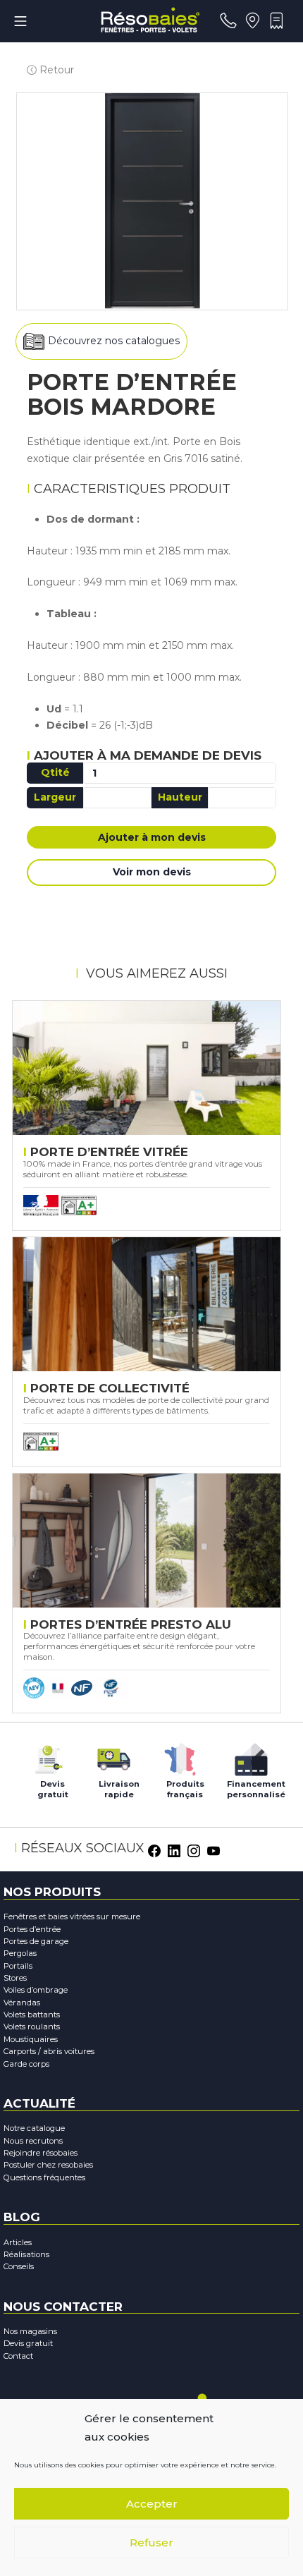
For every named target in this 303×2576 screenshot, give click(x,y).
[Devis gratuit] (47, 1756)
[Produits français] (180, 1756)
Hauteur (180, 797)
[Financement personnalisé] (251, 1756)
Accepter (152, 2504)
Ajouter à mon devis (152, 837)
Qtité (55, 772)
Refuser (151, 2542)
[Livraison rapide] (113, 1756)
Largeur (55, 797)
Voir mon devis (152, 872)
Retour (55, 70)
